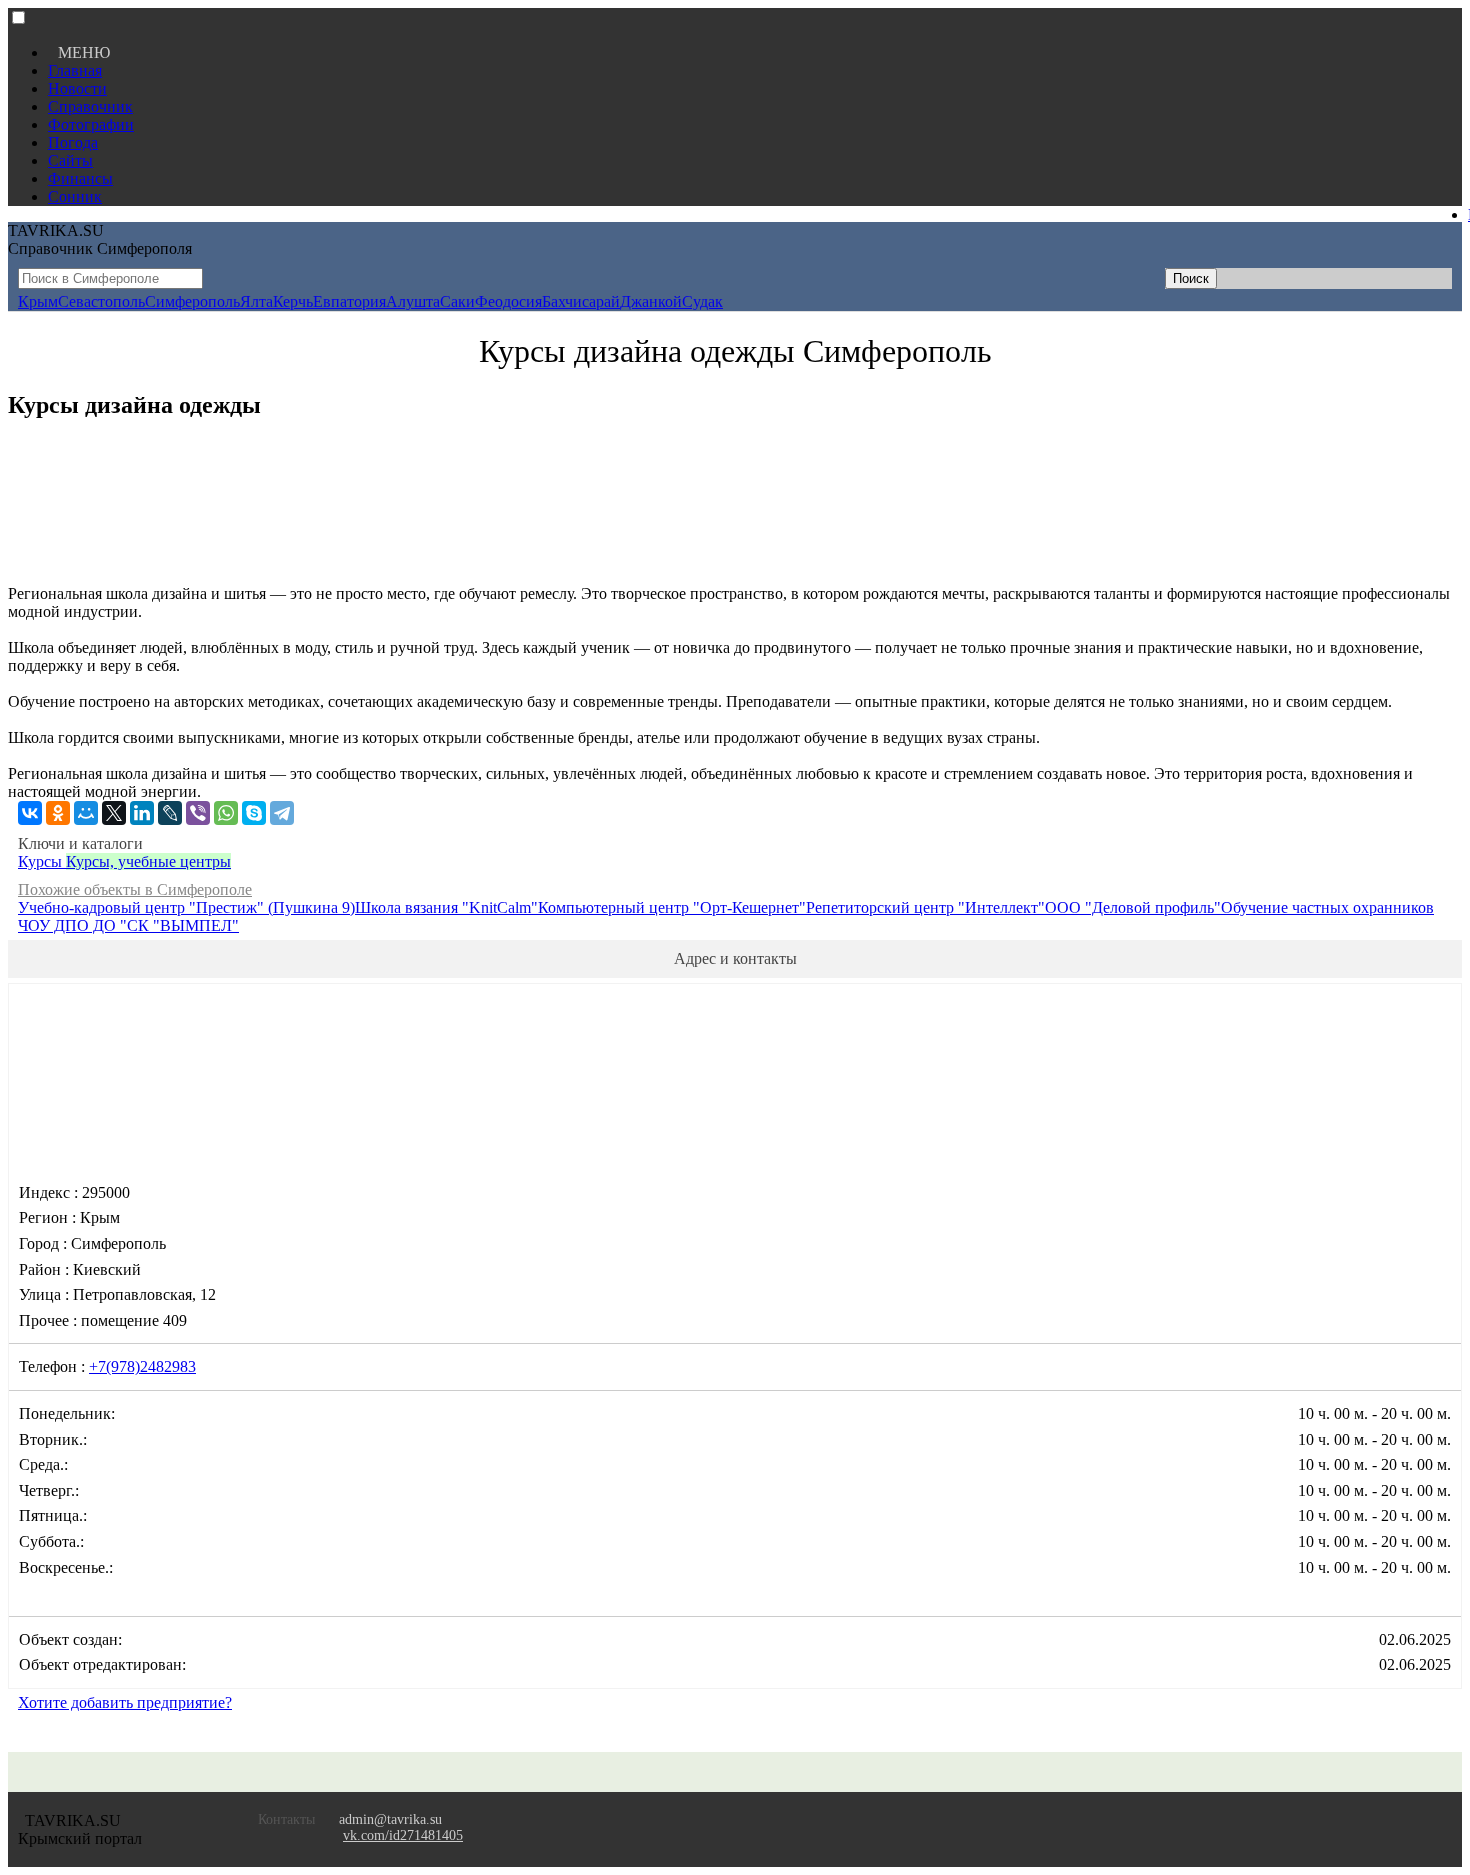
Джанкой (651, 301)
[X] (114, 813)
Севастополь (101, 301)
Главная (75, 70)
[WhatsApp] (226, 813)
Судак (702, 301)
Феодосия (508, 301)
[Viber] (198, 813)
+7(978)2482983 (142, 1366)
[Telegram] (282, 813)
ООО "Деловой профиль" (1133, 907)
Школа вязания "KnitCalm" (446, 907)
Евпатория (349, 301)
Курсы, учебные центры (148, 861)
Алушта (413, 301)
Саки (457, 301)
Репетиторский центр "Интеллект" (925, 907)
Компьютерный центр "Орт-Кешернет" (672, 907)
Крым (38, 301)
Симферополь (192, 301)
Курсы (42, 861)
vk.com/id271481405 (403, 1835)
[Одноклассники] (58, 813)
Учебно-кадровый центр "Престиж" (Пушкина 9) (186, 907)
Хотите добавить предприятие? (125, 1702)
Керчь (293, 301)
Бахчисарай (581, 301)
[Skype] (254, 813)
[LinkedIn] (142, 813)
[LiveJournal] (170, 813)
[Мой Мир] (86, 813)
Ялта (256, 301)
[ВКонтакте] (30, 813)
